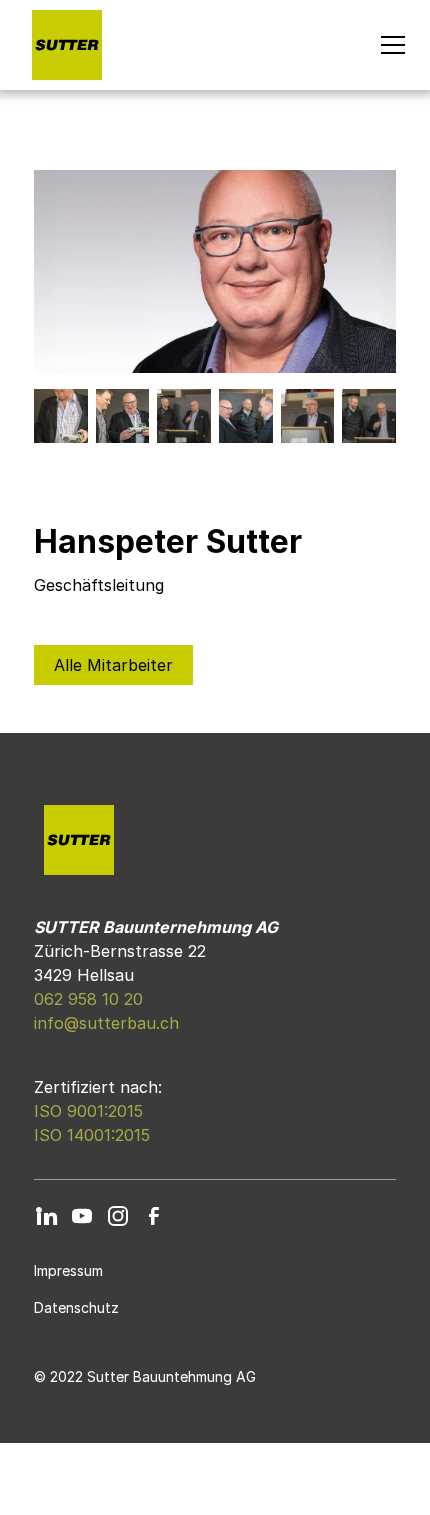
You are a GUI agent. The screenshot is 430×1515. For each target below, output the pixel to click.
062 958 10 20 (88, 999)
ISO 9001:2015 (88, 1111)
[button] (389, 45)
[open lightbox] (214, 271)
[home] (62, 45)
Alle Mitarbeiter (113, 665)
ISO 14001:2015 (92, 1135)
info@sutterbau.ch (106, 1023)
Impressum (68, 1270)
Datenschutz (76, 1307)
